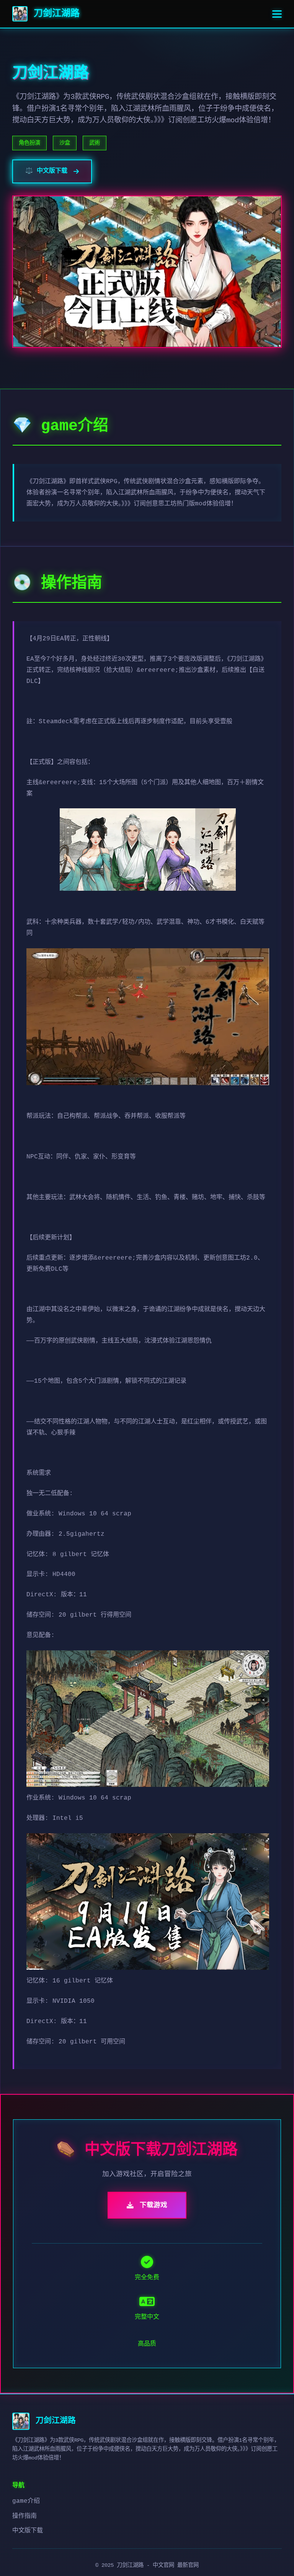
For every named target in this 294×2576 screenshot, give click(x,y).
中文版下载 (28, 2531)
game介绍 (26, 2501)
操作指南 (24, 2516)
